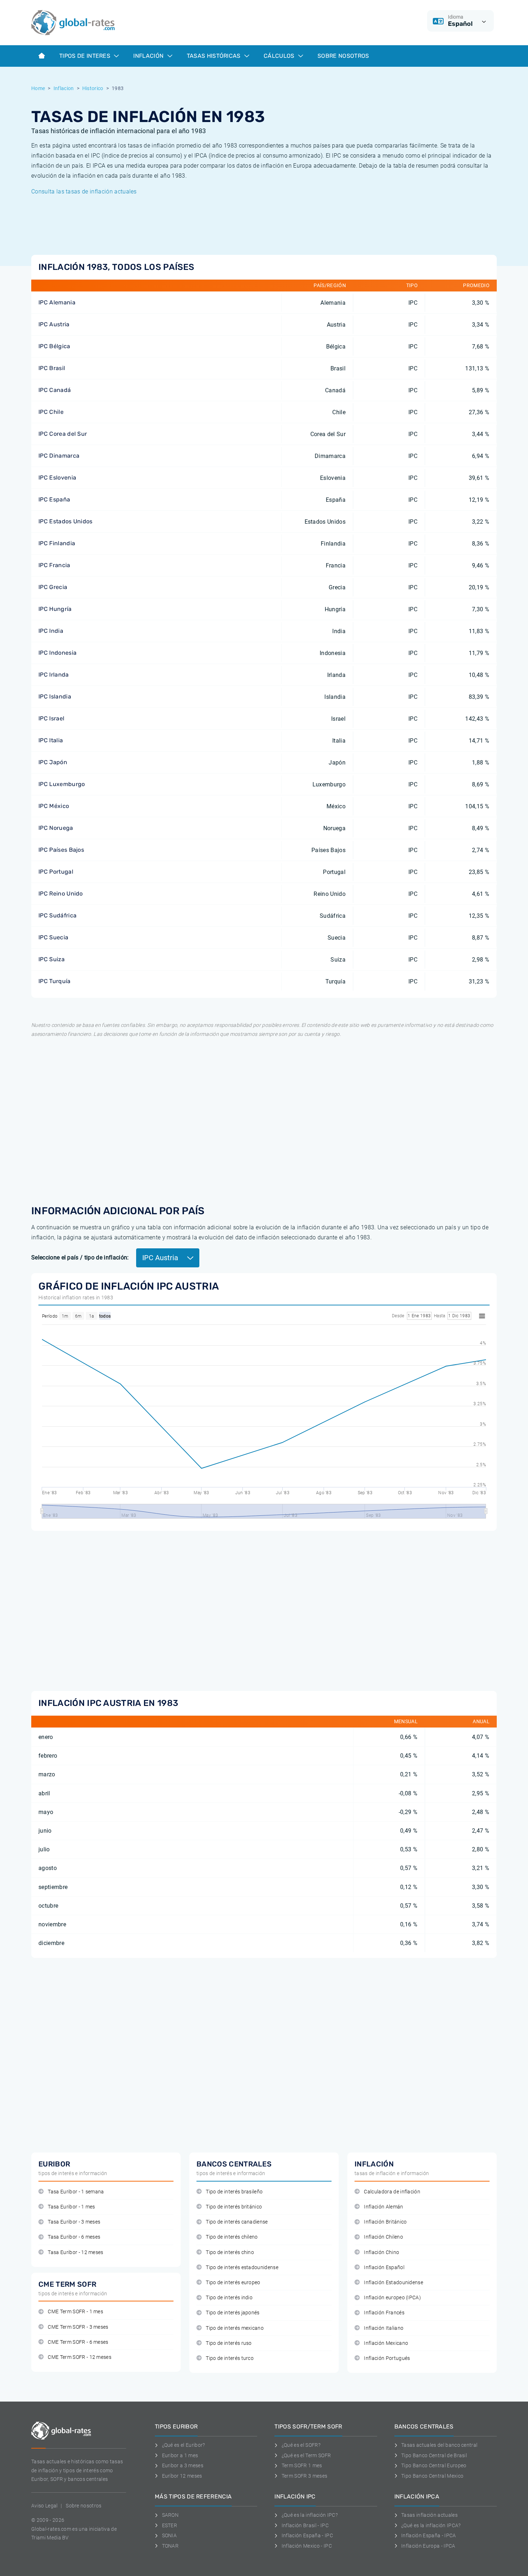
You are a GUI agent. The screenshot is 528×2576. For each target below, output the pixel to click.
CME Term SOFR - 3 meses (78, 2327)
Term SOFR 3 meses (304, 2476)
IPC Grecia (53, 587)
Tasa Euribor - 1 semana (76, 2192)
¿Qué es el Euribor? (184, 2445)
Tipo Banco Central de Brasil (434, 2455)
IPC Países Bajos (61, 850)
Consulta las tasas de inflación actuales (84, 191)
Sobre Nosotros (343, 56)
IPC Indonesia (57, 653)
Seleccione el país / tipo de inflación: (80, 1257)
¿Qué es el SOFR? (301, 2445)
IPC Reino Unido (61, 894)
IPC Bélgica (54, 346)
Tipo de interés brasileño (234, 2192)
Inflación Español (384, 2268)
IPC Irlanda (54, 675)
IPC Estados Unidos (66, 521)
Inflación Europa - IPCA (428, 2546)
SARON (170, 2515)
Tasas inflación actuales (429, 2515)
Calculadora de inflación (392, 2192)
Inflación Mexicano (386, 2343)
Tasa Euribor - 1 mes (71, 2207)
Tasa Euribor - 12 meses (75, 2252)
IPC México (54, 806)
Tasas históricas (214, 56)
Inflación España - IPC (307, 2535)
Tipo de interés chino (230, 2252)
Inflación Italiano (384, 2328)
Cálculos (280, 56)
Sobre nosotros (84, 2506)
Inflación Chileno (383, 2237)
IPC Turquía (55, 981)
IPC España (54, 499)
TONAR (170, 2546)
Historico (93, 88)
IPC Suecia (53, 937)
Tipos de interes (85, 56)
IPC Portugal (56, 872)
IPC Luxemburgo (62, 784)
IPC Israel (51, 718)
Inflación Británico (385, 2222)
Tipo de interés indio (229, 2298)
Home (38, 88)
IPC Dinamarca (59, 456)
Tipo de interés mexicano (235, 2328)
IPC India (51, 631)
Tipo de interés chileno (232, 2237)
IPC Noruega (56, 828)
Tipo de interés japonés (233, 2313)
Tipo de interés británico (234, 2207)
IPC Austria (54, 324)
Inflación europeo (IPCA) (392, 2298)
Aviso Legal (45, 2506)
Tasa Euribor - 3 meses (74, 2222)
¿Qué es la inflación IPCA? (431, 2525)
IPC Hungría (55, 609)
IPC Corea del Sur (63, 434)
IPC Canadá (55, 390)
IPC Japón (53, 762)
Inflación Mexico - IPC (307, 2546)
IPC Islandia (55, 696)
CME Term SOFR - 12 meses (80, 2357)
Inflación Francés (384, 2313)
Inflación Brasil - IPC (305, 2525)
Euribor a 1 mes (180, 2455)
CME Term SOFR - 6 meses (78, 2342)
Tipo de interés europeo (233, 2283)
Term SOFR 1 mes (302, 2465)
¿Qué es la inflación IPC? (310, 2515)
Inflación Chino (381, 2252)
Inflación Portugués (387, 2358)
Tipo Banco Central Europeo (434, 2465)
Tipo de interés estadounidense (242, 2268)
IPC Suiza (52, 959)
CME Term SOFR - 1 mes (75, 2312)
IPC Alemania (57, 302)
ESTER (170, 2525)
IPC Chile (51, 412)
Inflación (149, 56)
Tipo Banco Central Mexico (432, 2476)
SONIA (169, 2535)
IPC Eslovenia (57, 478)
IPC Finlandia (57, 543)
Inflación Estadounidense (393, 2283)
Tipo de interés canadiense (237, 2222)
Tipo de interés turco (230, 2358)
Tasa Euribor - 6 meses (74, 2237)
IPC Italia (51, 740)
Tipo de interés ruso (229, 2343)
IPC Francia (54, 565)
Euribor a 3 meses (183, 2465)
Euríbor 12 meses (182, 2476)
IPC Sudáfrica (57, 915)
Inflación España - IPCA (429, 2535)
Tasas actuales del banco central (439, 2445)
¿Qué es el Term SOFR (306, 2455)
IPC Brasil (52, 368)
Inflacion (64, 88)
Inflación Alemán (383, 2207)
